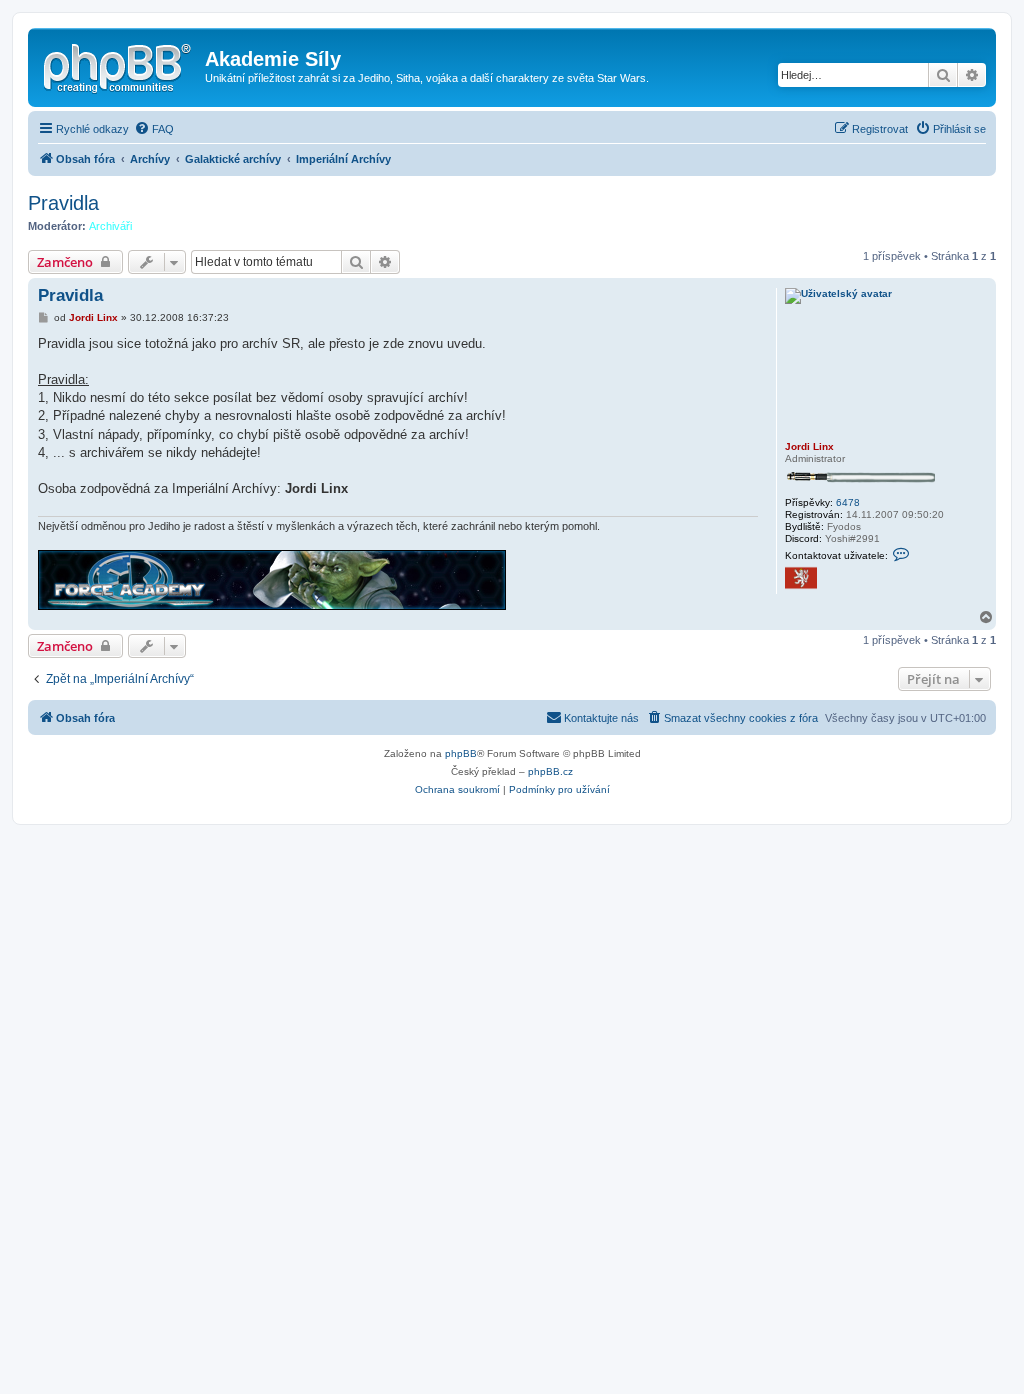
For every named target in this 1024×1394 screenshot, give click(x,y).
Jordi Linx (809, 446)
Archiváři (110, 226)
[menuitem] (154, 129)
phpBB (461, 753)
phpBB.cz (550, 771)
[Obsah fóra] (119, 65)
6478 (848, 502)
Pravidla (63, 203)
